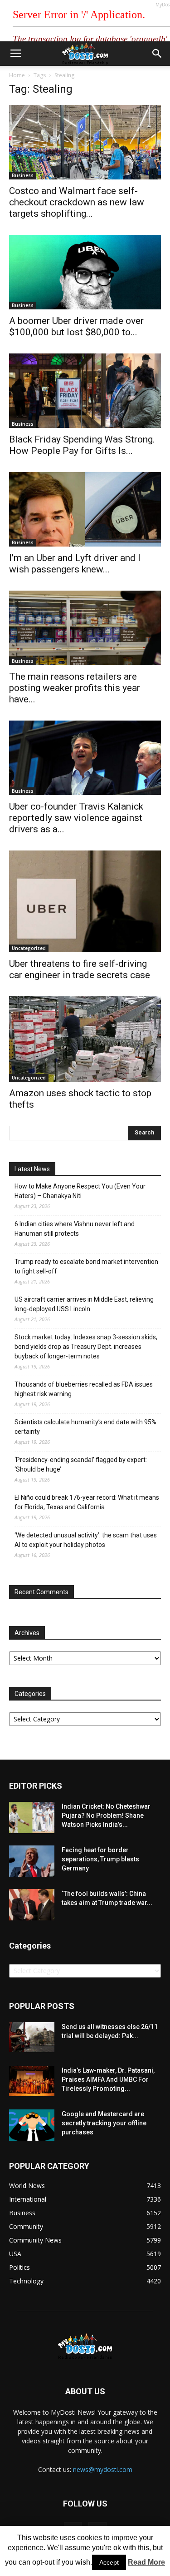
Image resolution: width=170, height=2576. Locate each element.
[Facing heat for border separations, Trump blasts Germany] (32, 1861)
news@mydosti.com (103, 2469)
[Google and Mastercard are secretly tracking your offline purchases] (32, 2125)
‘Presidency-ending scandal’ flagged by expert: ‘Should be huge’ (81, 1465)
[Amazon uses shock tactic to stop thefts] (85, 1039)
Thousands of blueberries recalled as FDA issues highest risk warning (84, 1389)
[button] (157, 54)
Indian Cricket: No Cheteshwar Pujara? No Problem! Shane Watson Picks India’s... (106, 1815)
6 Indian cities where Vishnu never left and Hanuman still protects (75, 1229)
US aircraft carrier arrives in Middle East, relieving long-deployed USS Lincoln (84, 1304)
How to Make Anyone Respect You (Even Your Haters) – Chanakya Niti (80, 1191)
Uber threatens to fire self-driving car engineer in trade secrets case (80, 969)
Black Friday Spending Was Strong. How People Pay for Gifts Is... (82, 445)
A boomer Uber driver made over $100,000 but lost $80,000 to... (76, 326)
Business (23, 175)
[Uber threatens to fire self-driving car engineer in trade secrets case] (85, 901)
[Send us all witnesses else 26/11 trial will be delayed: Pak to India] (32, 2037)
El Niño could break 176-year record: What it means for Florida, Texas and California (87, 1502)
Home (17, 75)
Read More (146, 2562)
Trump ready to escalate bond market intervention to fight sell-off (86, 1266)
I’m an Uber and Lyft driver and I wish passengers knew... (75, 564)
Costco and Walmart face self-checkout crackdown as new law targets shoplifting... (77, 202)
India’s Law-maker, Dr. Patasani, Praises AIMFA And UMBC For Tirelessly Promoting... (108, 2079)
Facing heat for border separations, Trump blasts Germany (100, 1859)
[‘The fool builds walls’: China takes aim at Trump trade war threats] (32, 1905)
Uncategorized (29, 948)
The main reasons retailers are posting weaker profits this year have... (75, 688)
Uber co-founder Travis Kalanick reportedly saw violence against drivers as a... (76, 818)
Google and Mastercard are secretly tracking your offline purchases (104, 2123)
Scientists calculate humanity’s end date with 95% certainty (85, 1427)
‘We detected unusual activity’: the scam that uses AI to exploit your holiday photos (86, 1540)
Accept (109, 2562)
